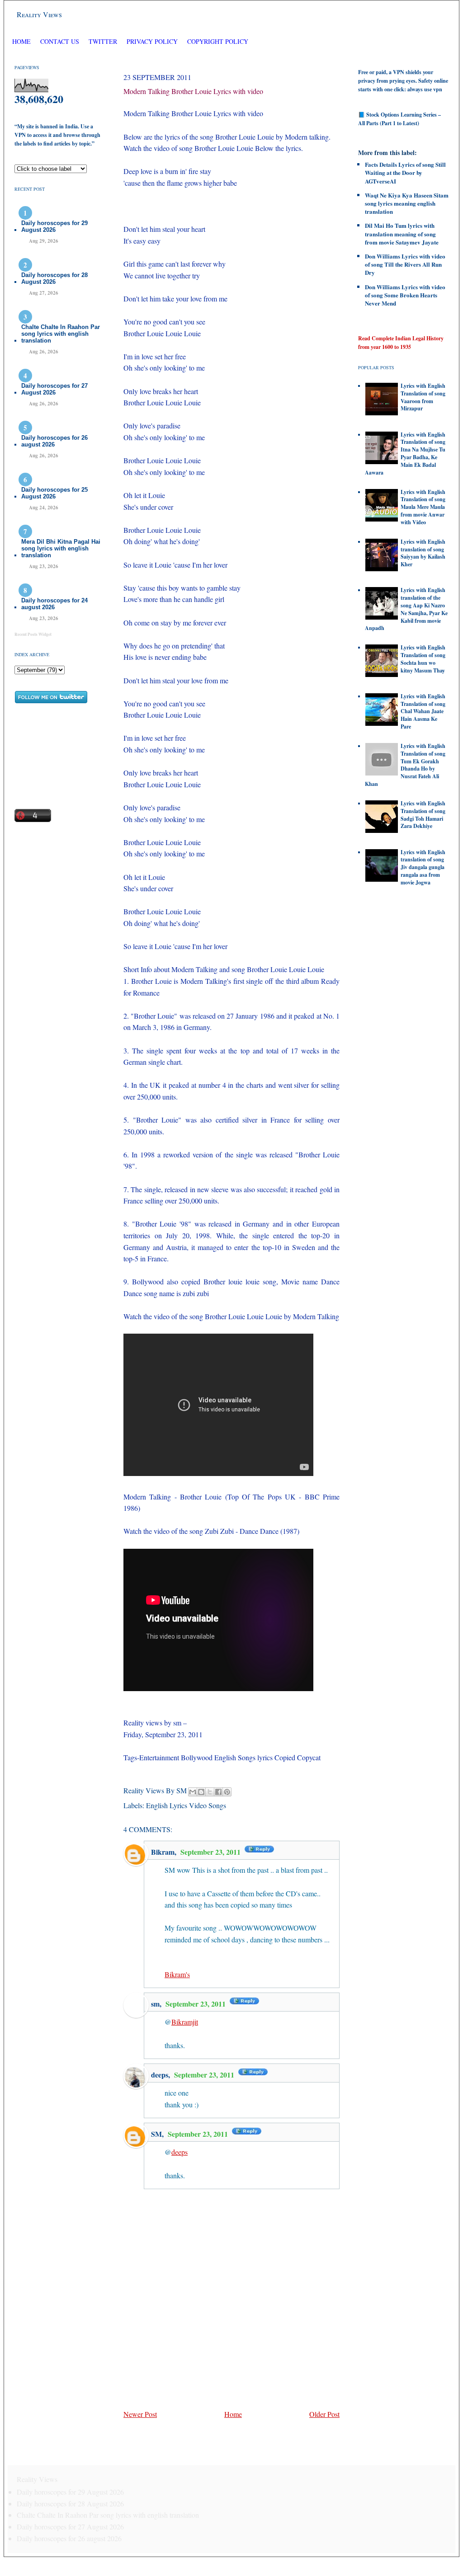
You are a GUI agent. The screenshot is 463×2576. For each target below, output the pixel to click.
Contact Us (60, 41)
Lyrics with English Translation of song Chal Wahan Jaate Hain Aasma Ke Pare (423, 711)
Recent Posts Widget (33, 634)
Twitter (104, 41)
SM (156, 2134)
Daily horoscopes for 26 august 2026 (54, 441)
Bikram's (177, 1974)
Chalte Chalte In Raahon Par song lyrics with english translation (61, 334)
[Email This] (193, 1792)
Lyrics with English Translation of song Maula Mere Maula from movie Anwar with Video (423, 507)
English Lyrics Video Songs (186, 1805)
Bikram (163, 1852)
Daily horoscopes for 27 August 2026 (54, 389)
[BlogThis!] (201, 1792)
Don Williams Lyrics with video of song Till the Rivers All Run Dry (405, 264)
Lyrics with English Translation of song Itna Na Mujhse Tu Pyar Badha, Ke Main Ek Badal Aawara (405, 454)
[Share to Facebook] (218, 1792)
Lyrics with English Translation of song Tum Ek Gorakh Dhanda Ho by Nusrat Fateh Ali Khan (405, 765)
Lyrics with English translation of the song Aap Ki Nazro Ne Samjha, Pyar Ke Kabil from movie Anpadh (406, 609)
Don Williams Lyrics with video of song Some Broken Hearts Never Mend (405, 295)
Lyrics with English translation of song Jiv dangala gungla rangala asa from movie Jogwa (423, 867)
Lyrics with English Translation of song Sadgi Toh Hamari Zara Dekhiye (423, 815)
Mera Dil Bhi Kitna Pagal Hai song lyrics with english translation (61, 548)
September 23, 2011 (211, 1852)
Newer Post (140, 2414)
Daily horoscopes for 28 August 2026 (54, 278)
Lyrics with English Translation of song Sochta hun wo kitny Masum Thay (423, 659)
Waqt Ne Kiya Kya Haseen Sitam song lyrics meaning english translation (407, 203)
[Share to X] (210, 1792)
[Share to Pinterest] (227, 1792)
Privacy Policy (152, 41)
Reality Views (39, 14)
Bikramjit (185, 2022)
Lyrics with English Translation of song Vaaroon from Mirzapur (423, 397)
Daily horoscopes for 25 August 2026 (54, 493)
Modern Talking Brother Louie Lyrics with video (193, 91)
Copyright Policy (218, 41)
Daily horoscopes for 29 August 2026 (54, 226)
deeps (160, 2075)
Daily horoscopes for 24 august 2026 (54, 604)
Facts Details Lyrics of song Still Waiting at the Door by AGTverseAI (405, 172)
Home (21, 41)
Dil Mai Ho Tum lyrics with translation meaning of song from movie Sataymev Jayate (402, 233)
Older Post (324, 2414)
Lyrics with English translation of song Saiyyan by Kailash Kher (423, 553)
